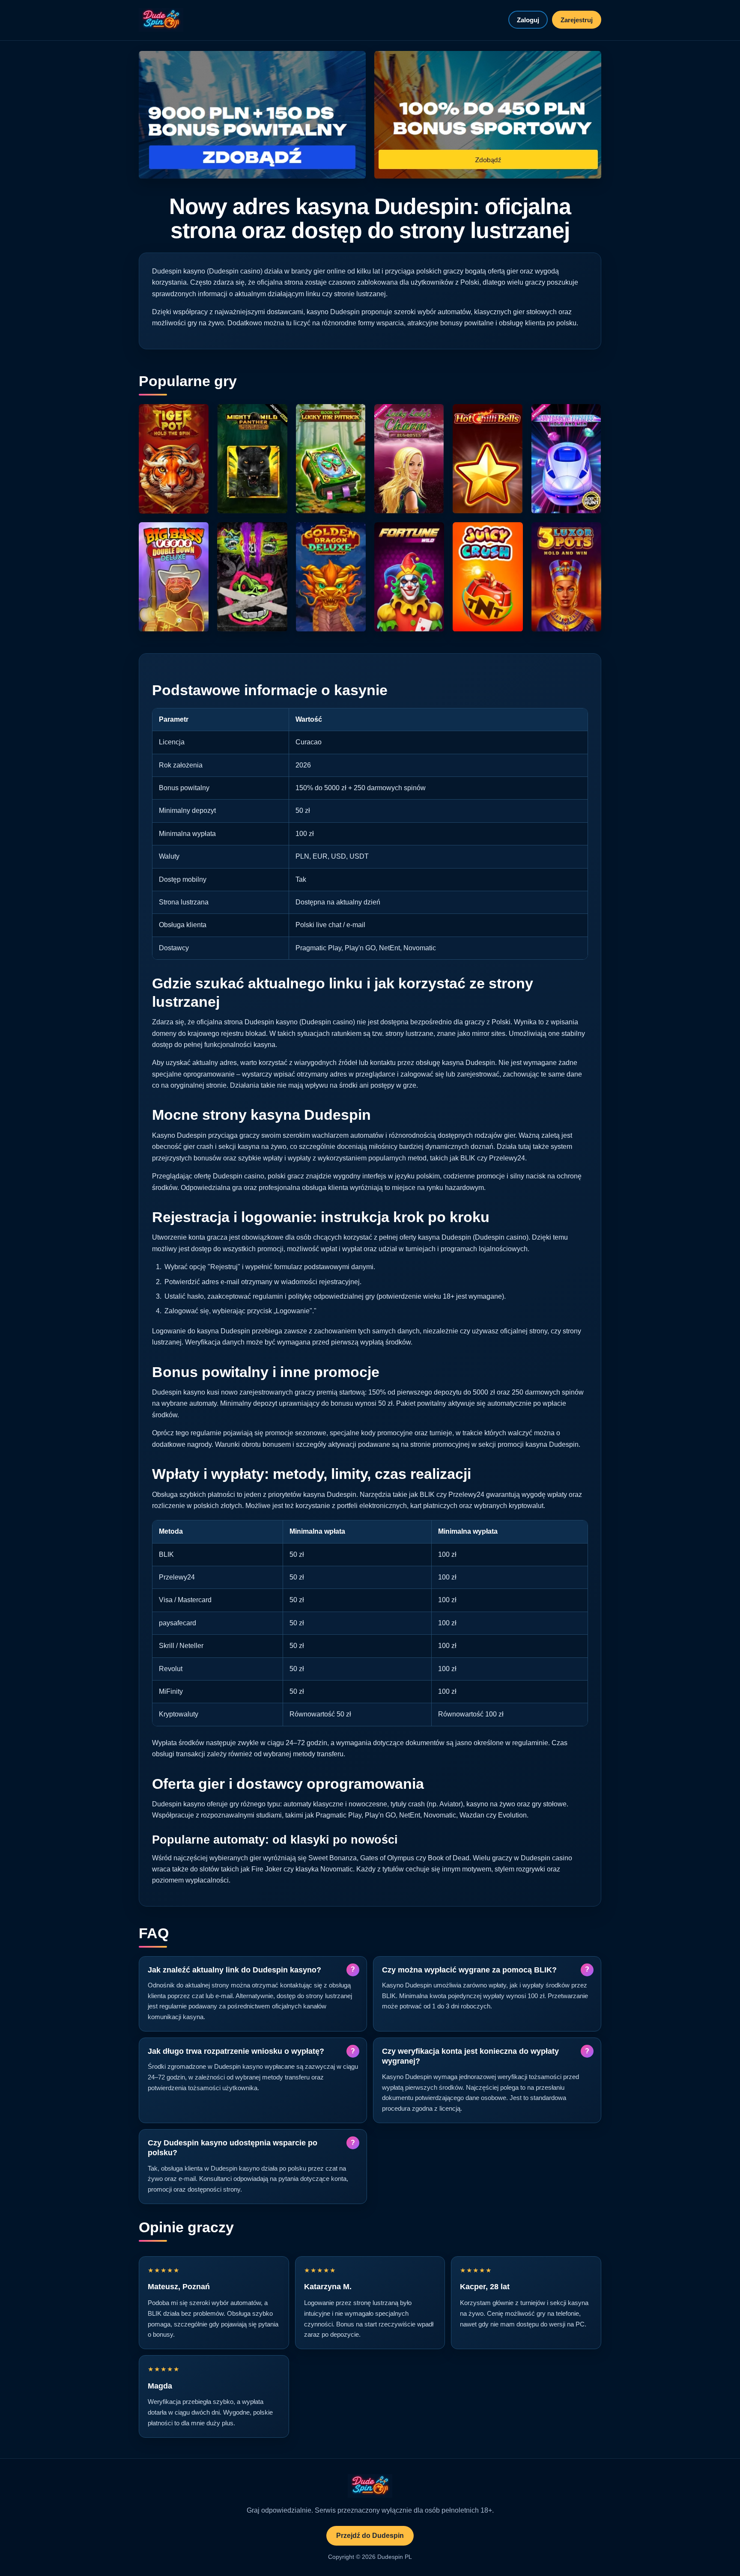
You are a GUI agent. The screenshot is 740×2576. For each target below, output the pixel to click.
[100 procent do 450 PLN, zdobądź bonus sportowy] (488, 115)
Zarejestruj (577, 20)
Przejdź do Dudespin (370, 2536)
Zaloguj (528, 20)
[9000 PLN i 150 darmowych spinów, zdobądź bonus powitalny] (252, 115)
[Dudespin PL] (161, 20)
